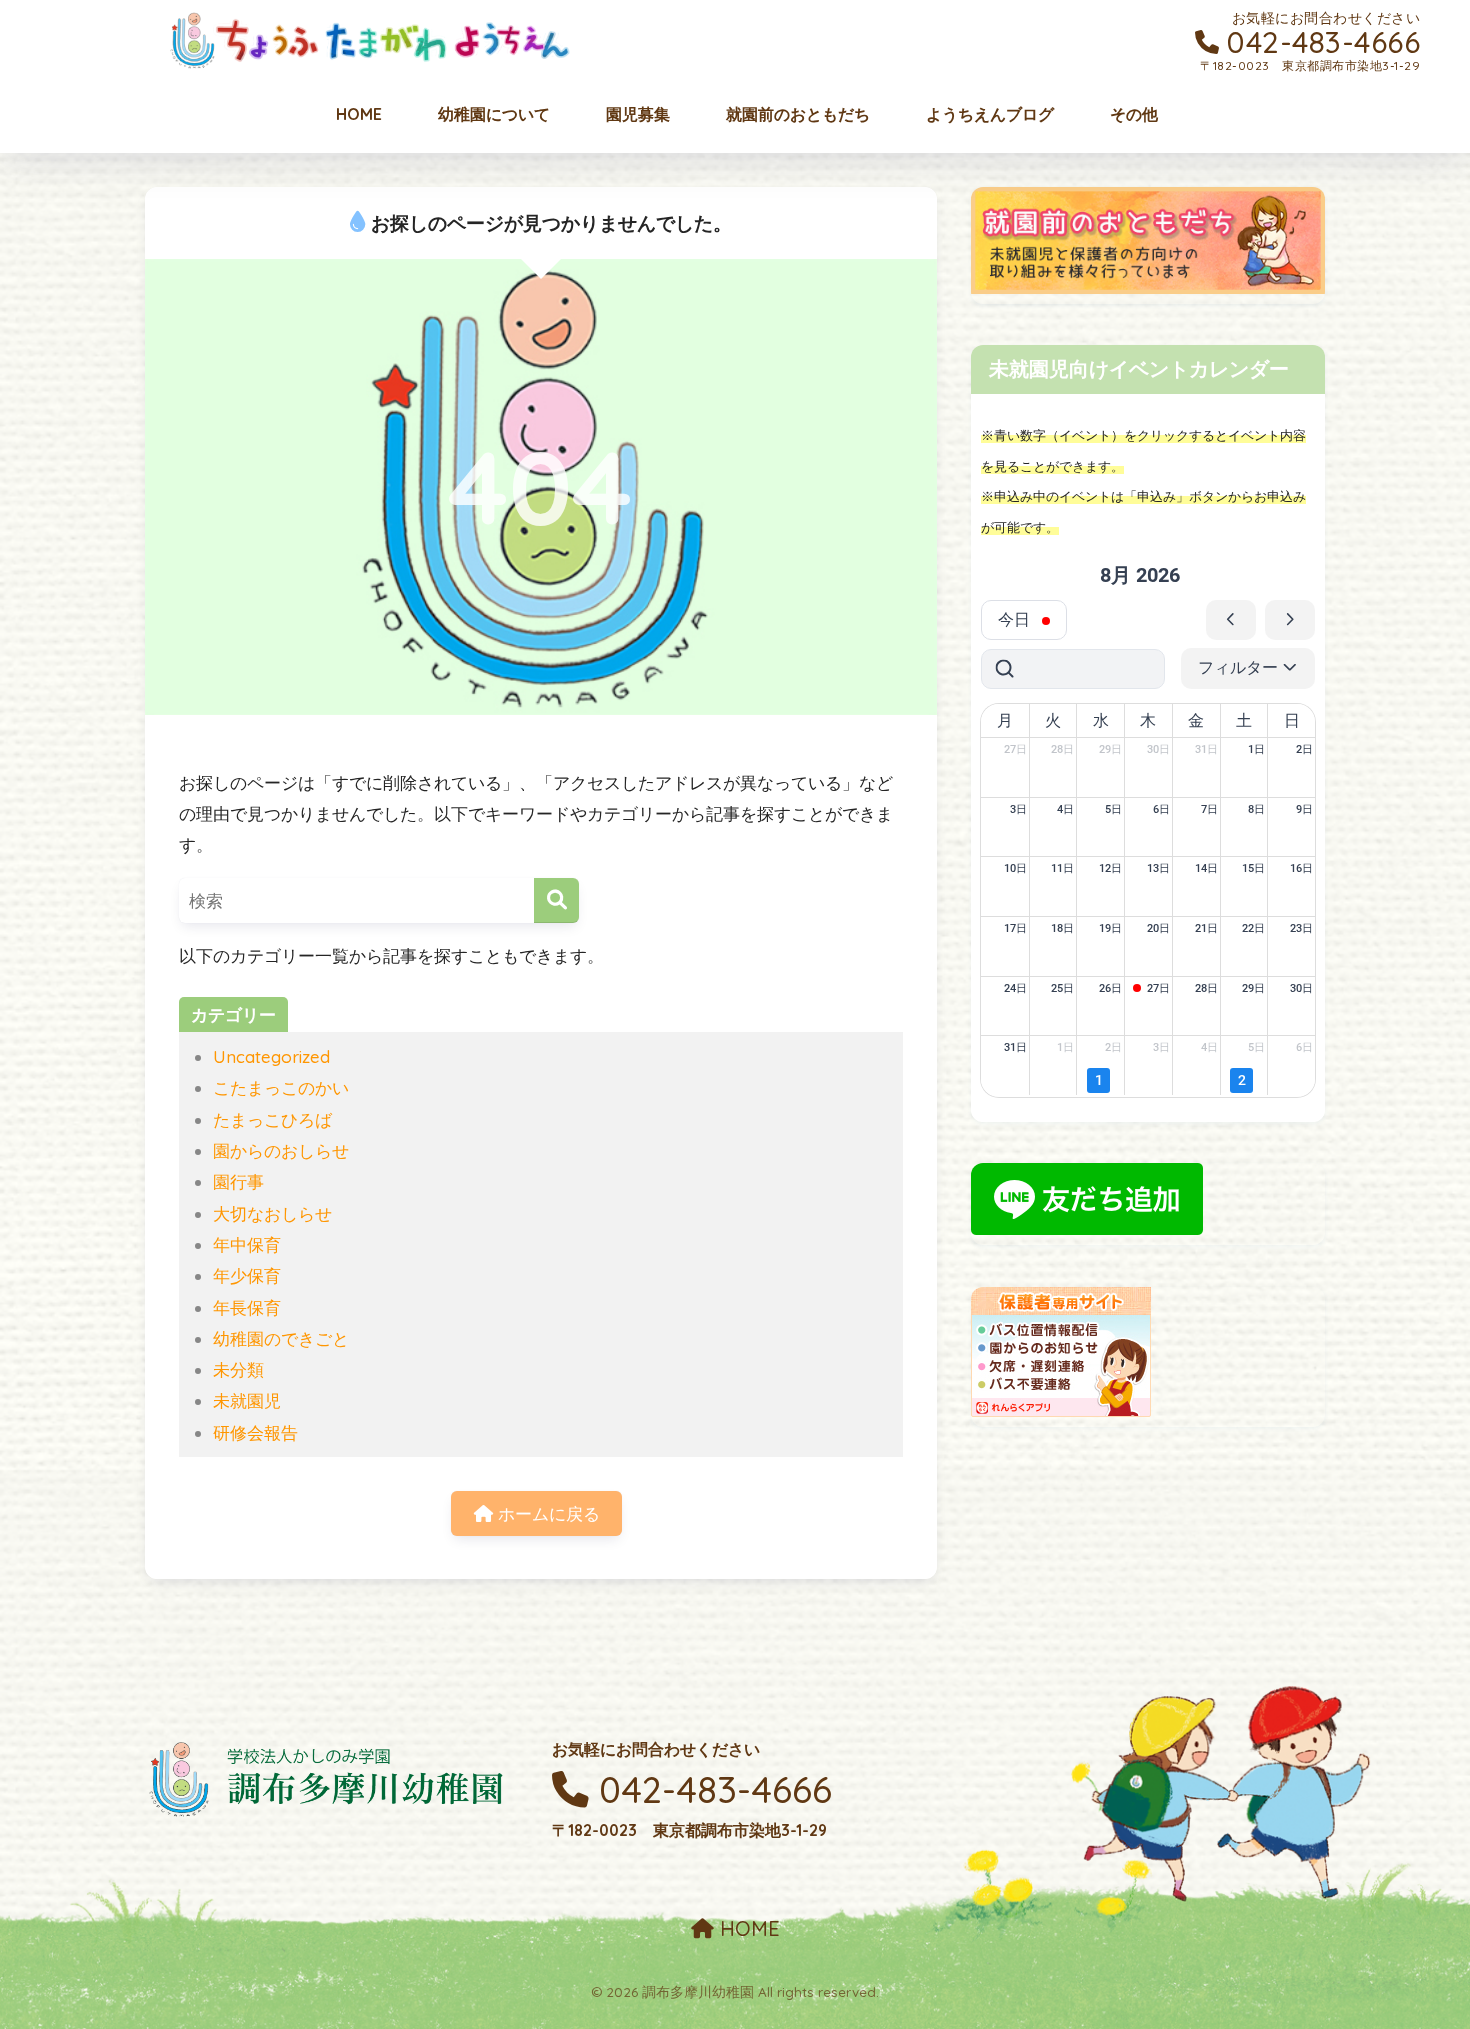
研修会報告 (255, 1432)
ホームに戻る (546, 1513)
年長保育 (247, 1307)
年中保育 (247, 1244)
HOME (747, 1928)
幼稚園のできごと (281, 1338)
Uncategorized (271, 1056)
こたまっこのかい (281, 1087)
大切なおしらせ (272, 1213)
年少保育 (247, 1275)
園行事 (238, 1181)
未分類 (238, 1369)
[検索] (556, 900)
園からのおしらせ (281, 1150)
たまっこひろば (272, 1119)
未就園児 (247, 1400)
